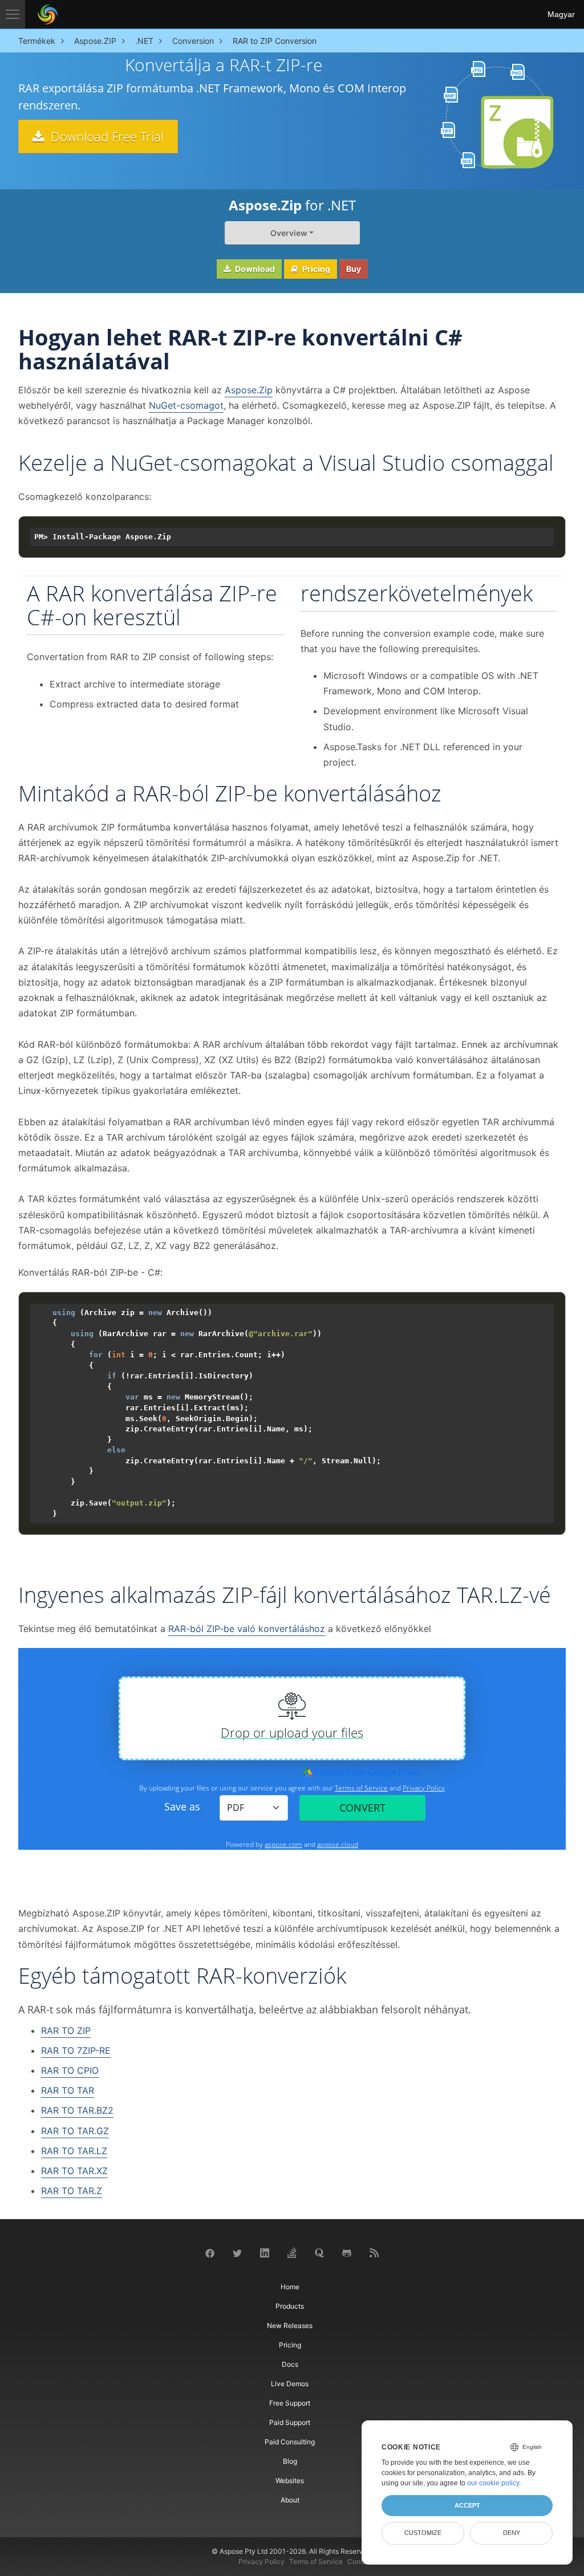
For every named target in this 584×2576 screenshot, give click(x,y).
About (290, 2500)
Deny (512, 2533)
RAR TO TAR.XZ (74, 2171)
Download (254, 269)
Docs (290, 2364)
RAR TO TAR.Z (72, 2191)
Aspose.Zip (249, 390)
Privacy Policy (261, 2561)
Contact (360, 2561)
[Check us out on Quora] (319, 2252)
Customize (423, 2533)
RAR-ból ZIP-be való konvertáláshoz (247, 1629)
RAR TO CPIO (70, 2070)
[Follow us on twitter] (237, 2253)
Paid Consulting (290, 2442)
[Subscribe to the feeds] (374, 2252)
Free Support (290, 2403)
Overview (289, 233)
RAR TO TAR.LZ (74, 2151)
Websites (290, 2481)
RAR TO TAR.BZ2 (77, 2110)
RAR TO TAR (68, 2090)
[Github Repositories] (347, 2253)
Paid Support (290, 2422)
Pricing (315, 269)
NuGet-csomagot (186, 405)
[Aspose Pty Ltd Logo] (48, 14)
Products (290, 2306)
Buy (354, 269)
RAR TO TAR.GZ (75, 2131)
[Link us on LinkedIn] (265, 2252)
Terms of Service (316, 2561)
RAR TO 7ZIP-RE (76, 2050)
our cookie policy (493, 2483)
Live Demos (290, 2384)
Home (290, 2287)
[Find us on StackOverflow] (292, 2252)
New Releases (290, 2325)
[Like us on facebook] (210, 2253)
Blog (290, 2461)
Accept (467, 2505)
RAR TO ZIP (66, 2030)
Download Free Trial (106, 136)
